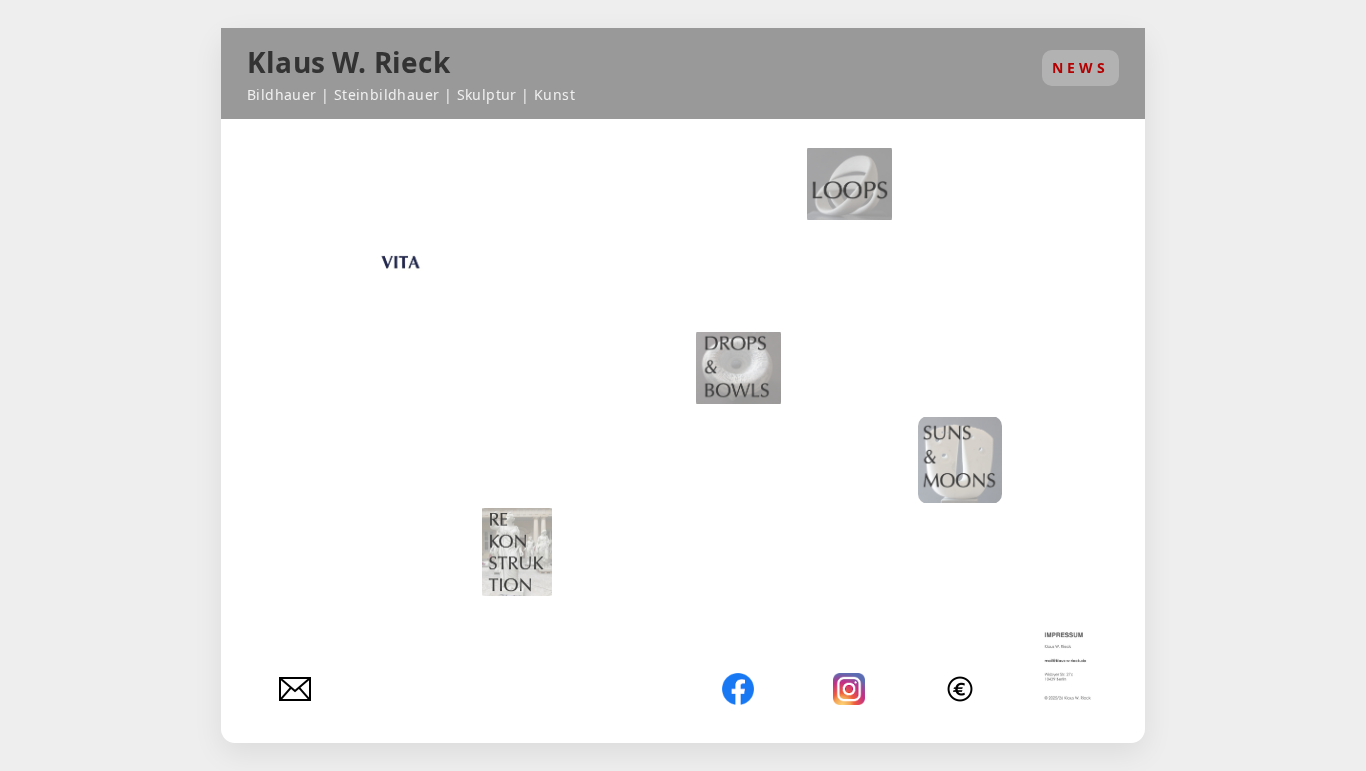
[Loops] (849, 184)
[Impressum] (1070, 667)
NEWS (1080, 67)
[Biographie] (406, 276)
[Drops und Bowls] (738, 368)
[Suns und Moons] (960, 460)
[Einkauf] (960, 689)
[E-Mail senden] (295, 689)
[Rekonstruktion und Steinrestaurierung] (517, 552)
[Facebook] (738, 689)
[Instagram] (849, 689)
